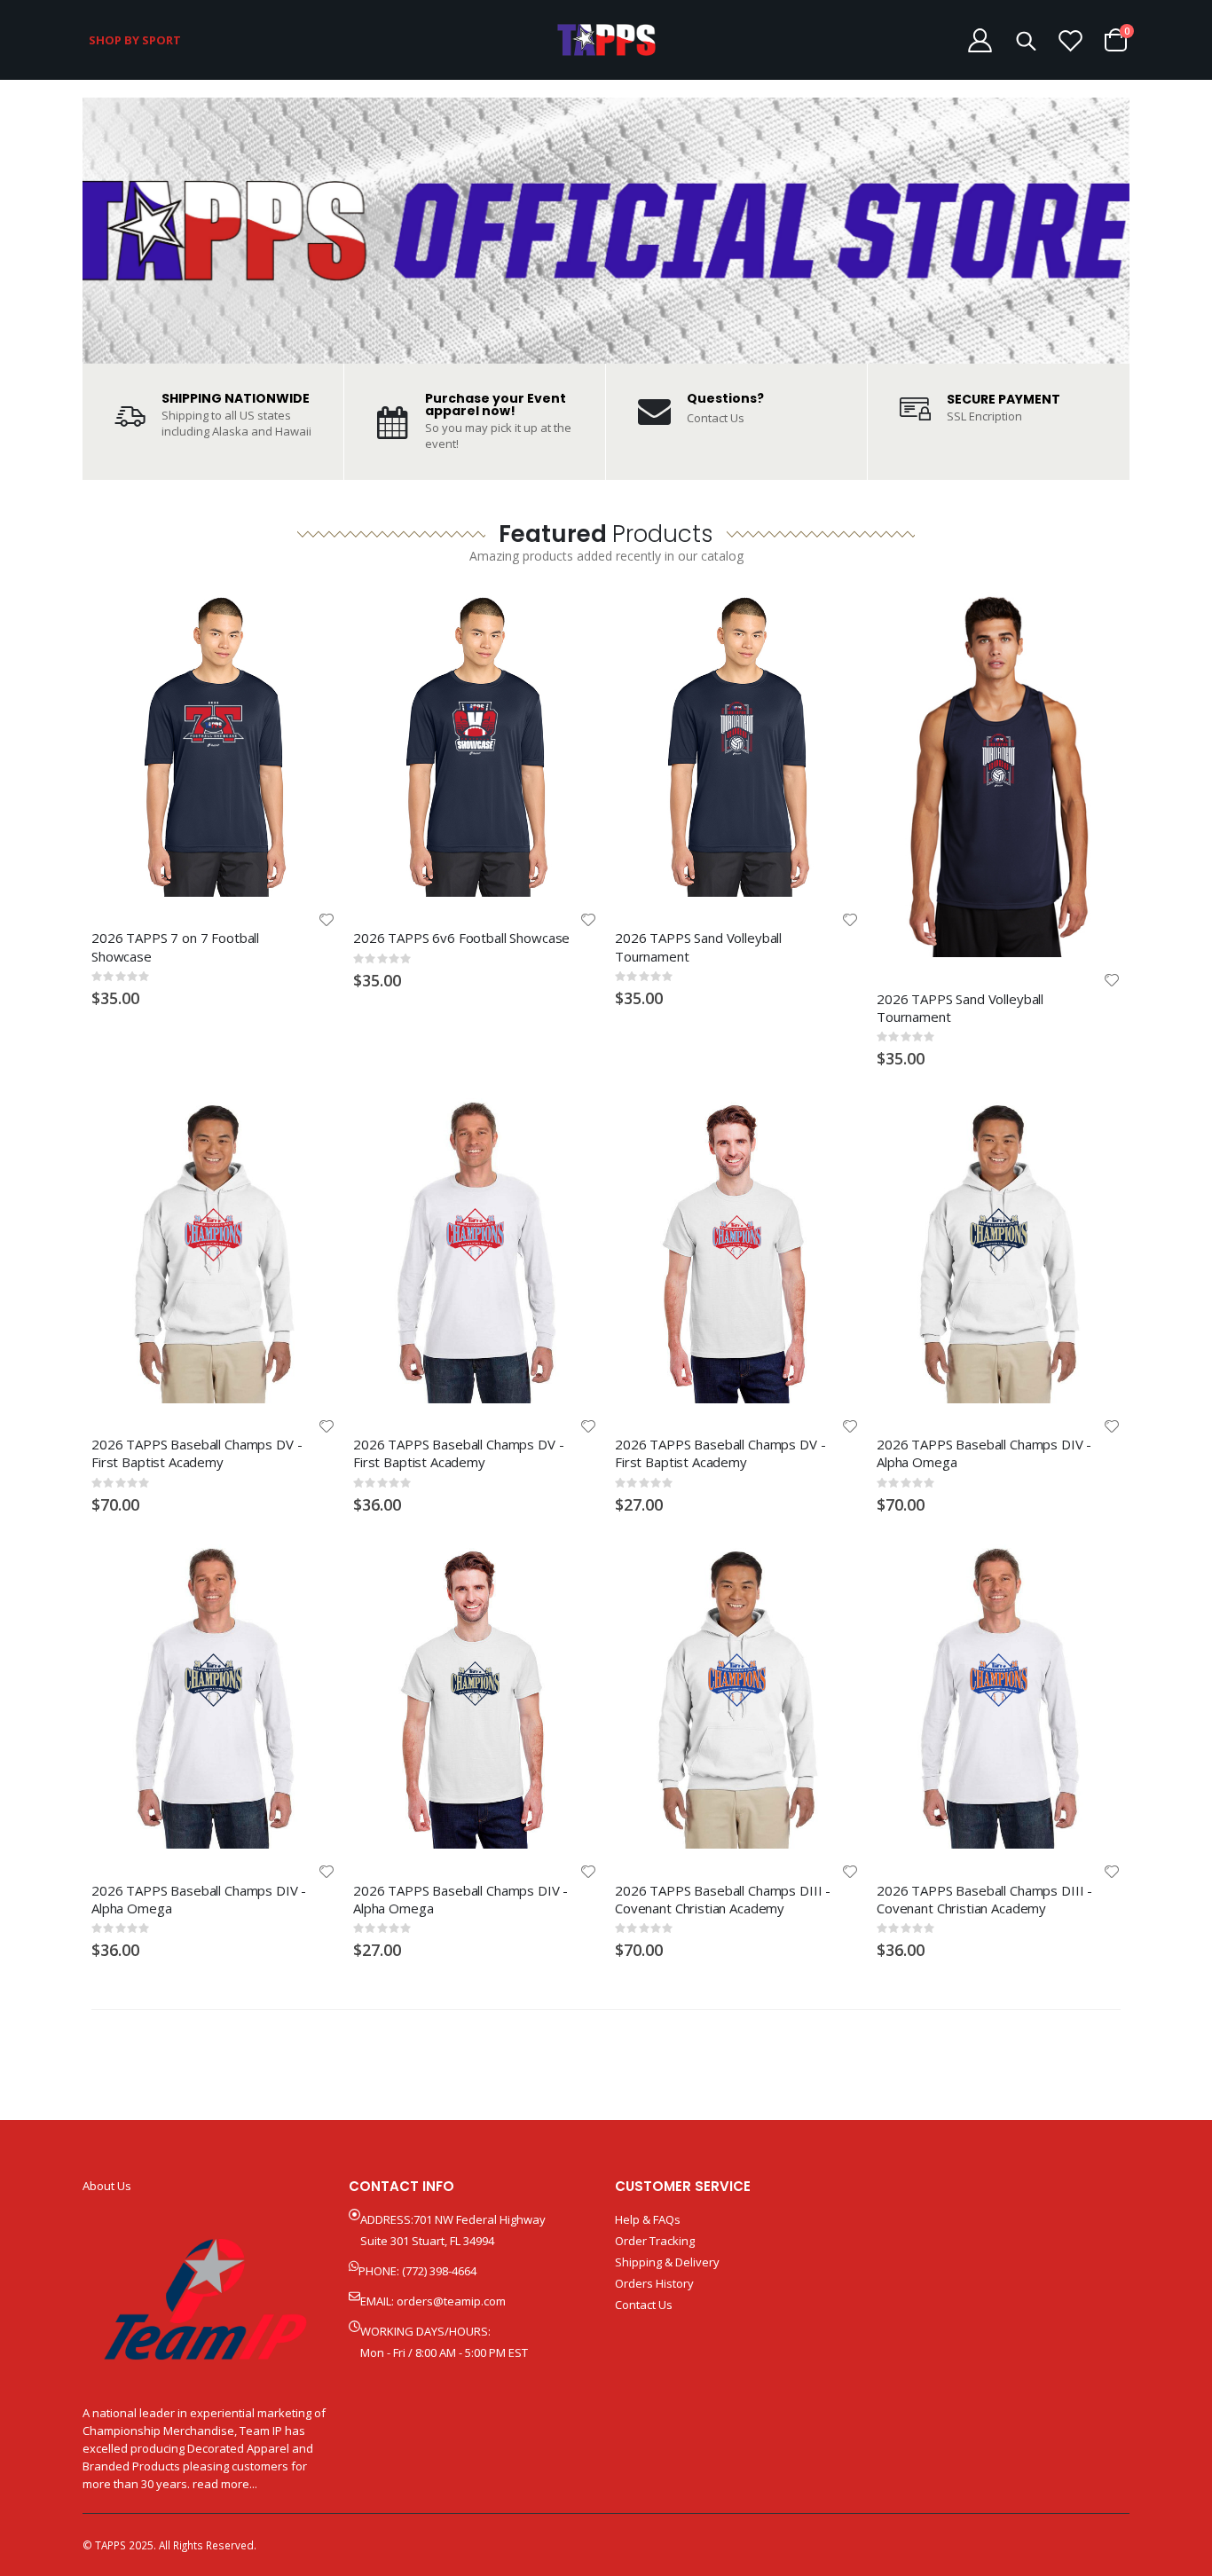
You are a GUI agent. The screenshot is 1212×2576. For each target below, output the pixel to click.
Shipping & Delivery (667, 2262)
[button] (327, 920)
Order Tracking (655, 2241)
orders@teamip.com (451, 2301)
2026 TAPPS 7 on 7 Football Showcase (175, 946)
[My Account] (980, 40)
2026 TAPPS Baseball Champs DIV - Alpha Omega (984, 1453)
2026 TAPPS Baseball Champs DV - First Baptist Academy (197, 1453)
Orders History (654, 2283)
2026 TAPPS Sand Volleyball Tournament (698, 946)
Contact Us (716, 418)
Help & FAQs (648, 2219)
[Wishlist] (1071, 40)
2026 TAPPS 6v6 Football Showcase (461, 938)
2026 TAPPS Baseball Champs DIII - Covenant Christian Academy (723, 1899)
